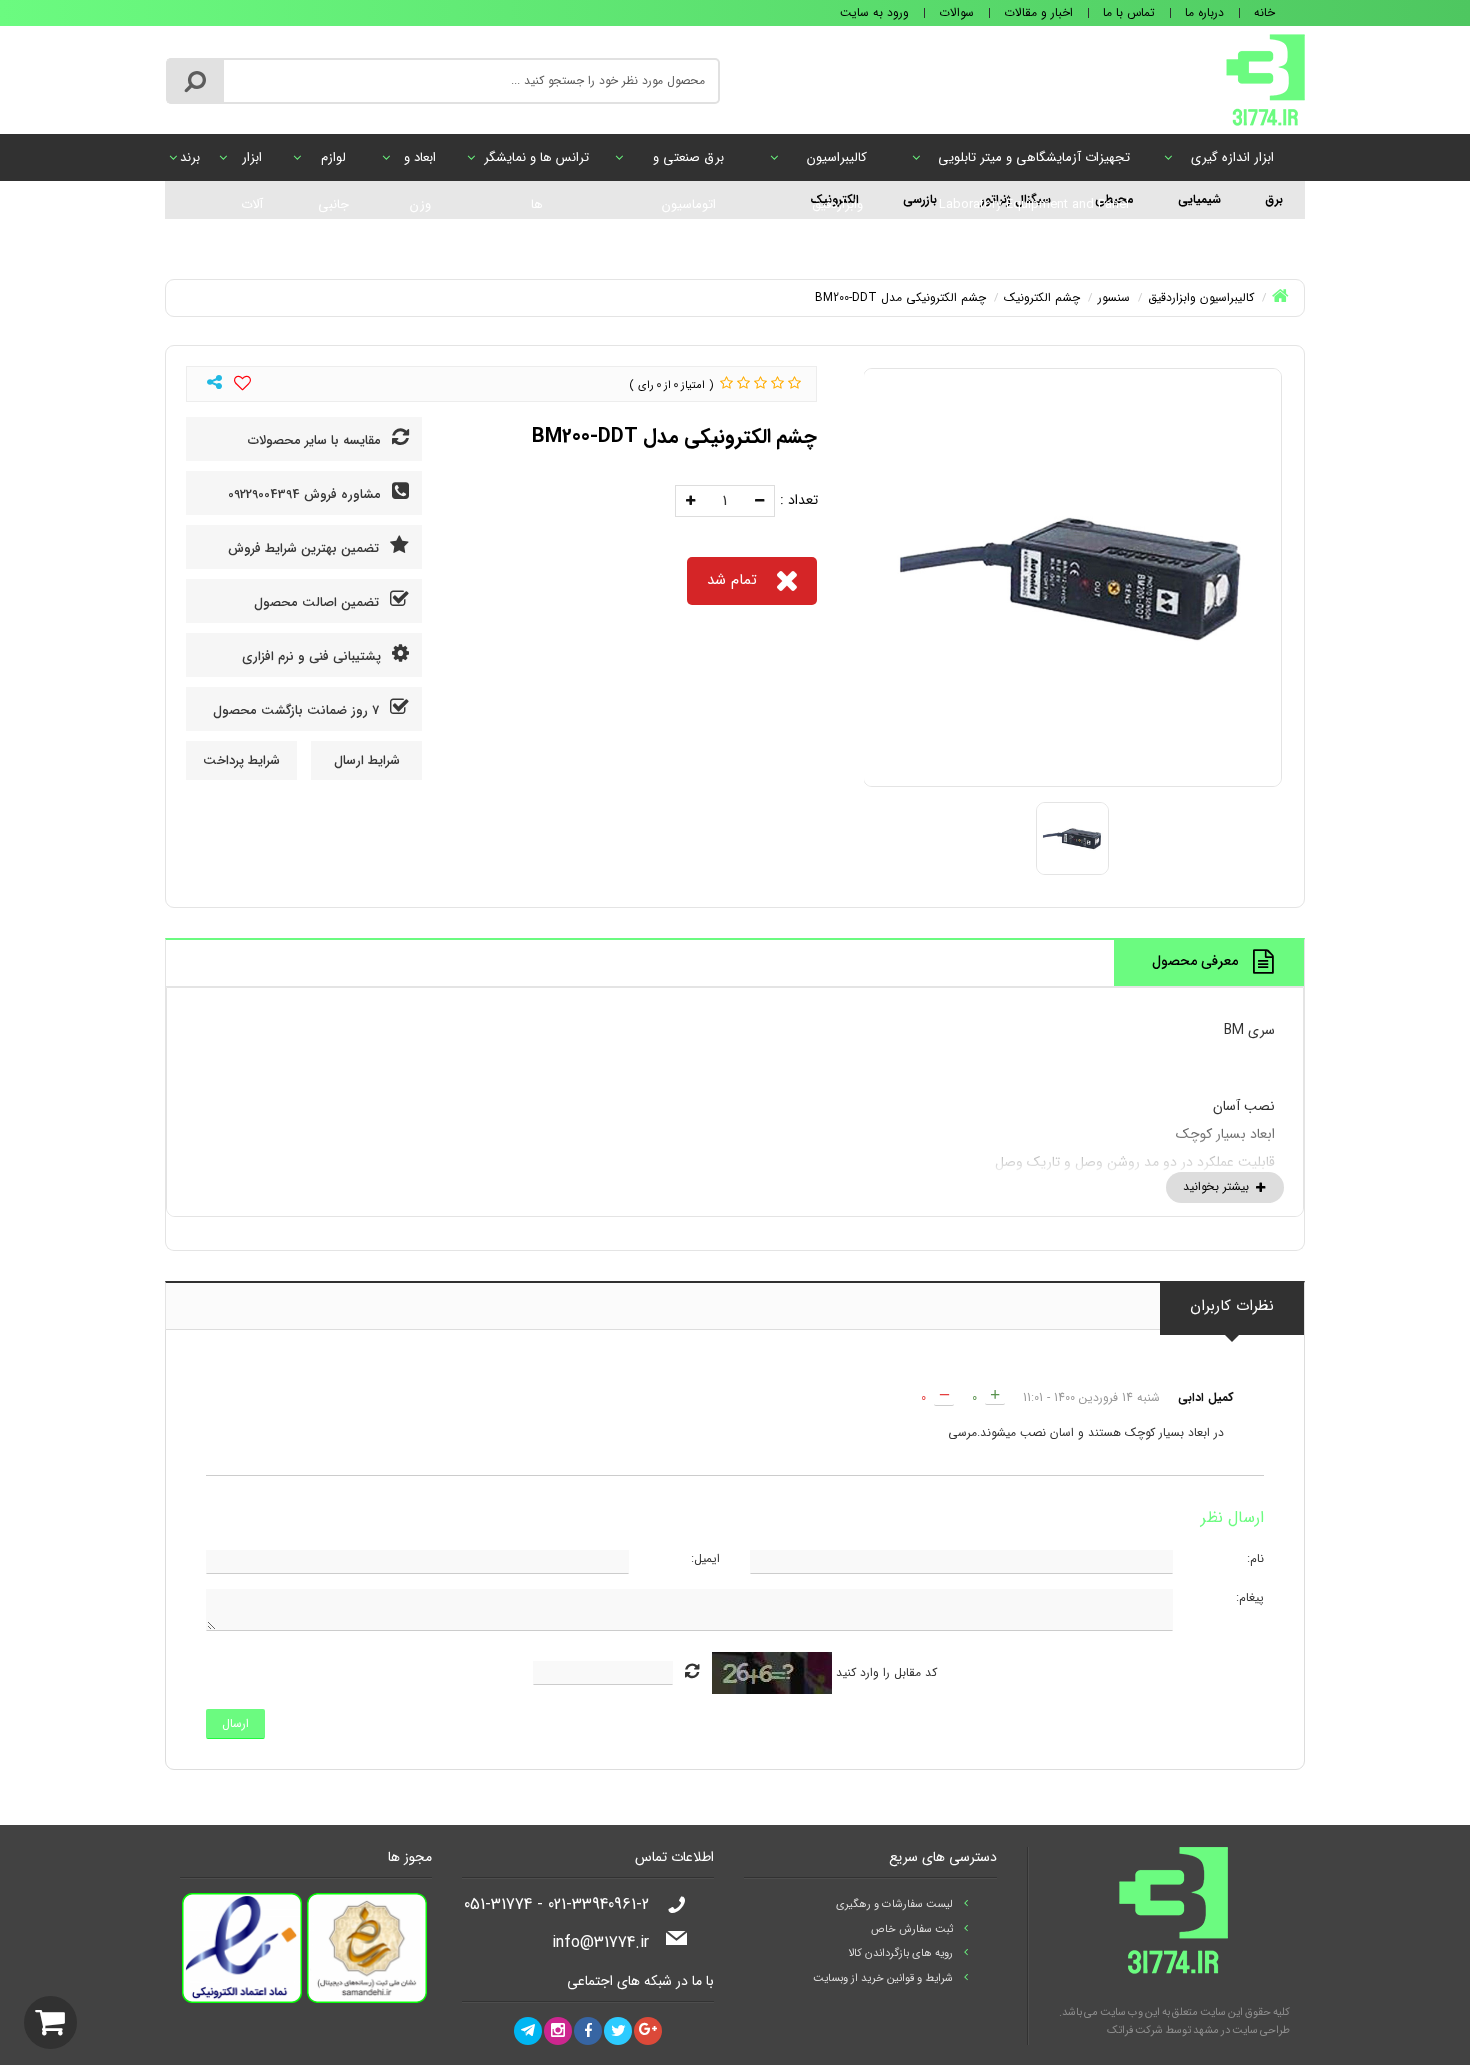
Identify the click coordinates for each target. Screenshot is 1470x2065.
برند (190, 157)
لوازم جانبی (333, 164)
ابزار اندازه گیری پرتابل (1232, 164)
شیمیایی (1199, 199)
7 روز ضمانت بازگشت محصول (298, 710)
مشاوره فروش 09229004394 (306, 494)
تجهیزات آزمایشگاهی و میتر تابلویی (1034, 164)
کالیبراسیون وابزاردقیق (837, 164)
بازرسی (920, 199)
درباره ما (1204, 12)
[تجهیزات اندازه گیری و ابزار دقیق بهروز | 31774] (1265, 79)
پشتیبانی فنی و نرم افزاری (313, 656)
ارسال (235, 1723)
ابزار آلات (252, 164)
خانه (1264, 12)
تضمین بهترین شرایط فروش (305, 548)
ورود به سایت (874, 12)
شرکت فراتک (1135, 2030)
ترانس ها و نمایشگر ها (536, 164)
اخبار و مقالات (1038, 12)
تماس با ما (1129, 12)
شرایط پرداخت (241, 760)
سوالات (956, 12)
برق (1274, 199)
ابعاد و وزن (420, 164)
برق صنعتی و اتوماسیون (688, 164)
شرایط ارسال (367, 760)
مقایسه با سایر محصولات (316, 440)
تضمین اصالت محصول (318, 602)
